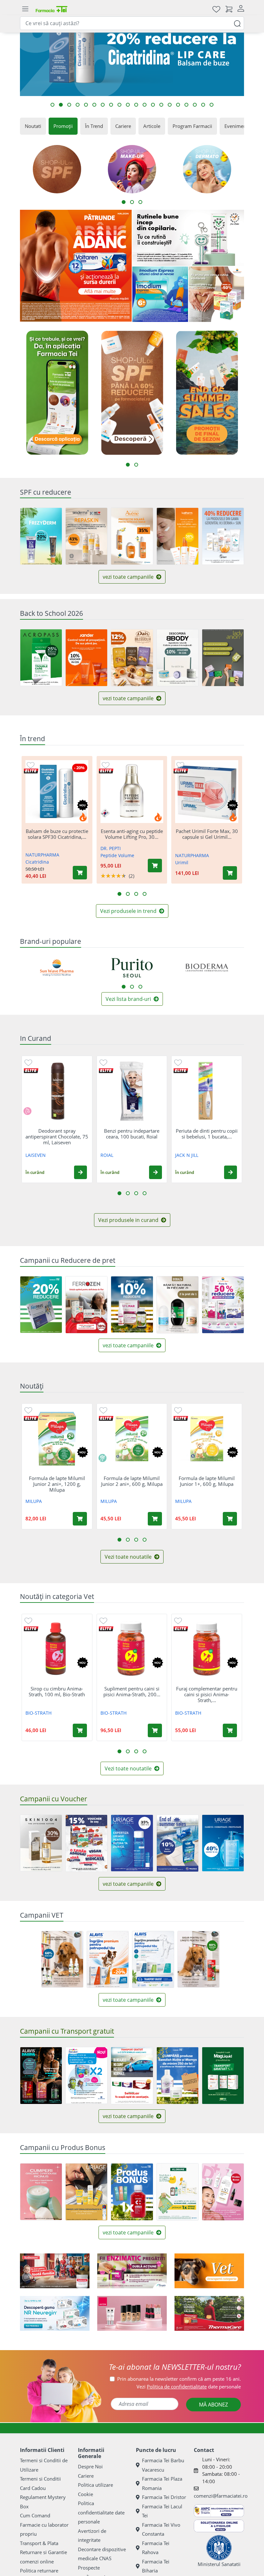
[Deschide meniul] (25, 9)
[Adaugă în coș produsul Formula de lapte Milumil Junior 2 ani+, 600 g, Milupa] (155, 1519)
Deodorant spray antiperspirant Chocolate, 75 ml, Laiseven (57, 1137)
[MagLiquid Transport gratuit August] (223, 2076)
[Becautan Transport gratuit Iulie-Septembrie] (86, 2075)
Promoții (63, 126)
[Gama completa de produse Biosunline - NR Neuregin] (55, 2313)
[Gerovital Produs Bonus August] (223, 2192)
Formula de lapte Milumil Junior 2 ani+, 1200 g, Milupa (57, 1484)
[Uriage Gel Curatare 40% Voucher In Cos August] (223, 1843)
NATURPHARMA (42, 855)
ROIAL (107, 1155)
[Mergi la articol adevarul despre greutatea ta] (128, 105)
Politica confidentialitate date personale (101, 2512)
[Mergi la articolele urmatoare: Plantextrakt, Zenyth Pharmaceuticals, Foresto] (132, 987)
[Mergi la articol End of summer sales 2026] (212, 105)
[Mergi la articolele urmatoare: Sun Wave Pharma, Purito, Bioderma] (124, 987)
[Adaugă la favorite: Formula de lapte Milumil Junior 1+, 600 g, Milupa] (178, 1410)
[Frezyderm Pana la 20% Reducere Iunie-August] (41, 536)
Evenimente (237, 126)
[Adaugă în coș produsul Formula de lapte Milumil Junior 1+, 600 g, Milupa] (230, 1519)
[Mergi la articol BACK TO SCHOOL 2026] (103, 105)
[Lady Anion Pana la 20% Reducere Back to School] (223, 658)
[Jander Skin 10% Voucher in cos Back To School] (86, 658)
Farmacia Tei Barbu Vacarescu (163, 2465)
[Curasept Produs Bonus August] (132, 2192)
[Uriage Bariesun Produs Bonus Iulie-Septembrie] (86, 2192)
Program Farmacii (192, 126)
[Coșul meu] (229, 9)
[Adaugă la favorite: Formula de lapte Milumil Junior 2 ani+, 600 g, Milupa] (103, 1410)
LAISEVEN (36, 1155)
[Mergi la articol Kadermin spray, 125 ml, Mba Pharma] (145, 105)
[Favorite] (216, 9)
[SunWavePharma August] (217, 294)
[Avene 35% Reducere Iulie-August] (132, 536)
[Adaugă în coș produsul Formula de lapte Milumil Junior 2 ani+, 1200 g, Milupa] (80, 1519)
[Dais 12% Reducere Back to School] (132, 658)
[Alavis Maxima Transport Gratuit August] (41, 2076)
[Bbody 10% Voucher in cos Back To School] (178, 658)
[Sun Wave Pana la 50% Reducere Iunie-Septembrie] (223, 1305)
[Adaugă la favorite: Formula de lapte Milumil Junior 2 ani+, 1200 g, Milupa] (28, 1410)
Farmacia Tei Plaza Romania (162, 2483)
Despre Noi (90, 2466)
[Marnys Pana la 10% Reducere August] (132, 1304)
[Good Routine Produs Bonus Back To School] (188, 238)
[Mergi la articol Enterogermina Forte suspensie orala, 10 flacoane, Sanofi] (86, 105)
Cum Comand (35, 2515)
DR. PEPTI (111, 848)
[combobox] (132, 23)
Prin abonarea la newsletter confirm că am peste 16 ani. (179, 2379)
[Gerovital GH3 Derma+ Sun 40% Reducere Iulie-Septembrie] (223, 536)
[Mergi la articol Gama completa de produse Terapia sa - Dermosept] (186, 105)
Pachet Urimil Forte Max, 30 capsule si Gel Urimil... (207, 834)
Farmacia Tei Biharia (156, 2566)
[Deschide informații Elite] (31, 771)
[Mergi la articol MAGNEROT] (78, 105)
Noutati (33, 126)
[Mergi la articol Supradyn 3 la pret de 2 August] (61, 105)
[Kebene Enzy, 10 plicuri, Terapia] (132, 2271)
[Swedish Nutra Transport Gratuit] (178, 2076)
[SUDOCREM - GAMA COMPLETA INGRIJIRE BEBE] (55, 2271)
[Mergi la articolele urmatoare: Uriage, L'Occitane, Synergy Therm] (140, 987)
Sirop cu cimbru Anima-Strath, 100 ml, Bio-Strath (57, 1691)
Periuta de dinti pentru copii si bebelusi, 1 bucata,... (207, 1134)
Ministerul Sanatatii (219, 2564)
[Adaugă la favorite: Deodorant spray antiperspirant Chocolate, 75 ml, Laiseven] (28, 1062)
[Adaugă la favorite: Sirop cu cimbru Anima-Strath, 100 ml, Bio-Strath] (28, 1620)
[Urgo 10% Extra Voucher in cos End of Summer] (178, 1843)
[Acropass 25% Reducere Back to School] (41, 658)
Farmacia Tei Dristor (164, 2497)
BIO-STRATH (38, 1713)
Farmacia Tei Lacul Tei (162, 2511)
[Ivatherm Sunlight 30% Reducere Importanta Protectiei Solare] (178, 536)
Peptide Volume (117, 855)
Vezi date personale (189, 2387)
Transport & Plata (39, 2543)
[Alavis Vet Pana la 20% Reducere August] (108, 1960)
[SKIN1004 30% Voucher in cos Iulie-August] (41, 1843)
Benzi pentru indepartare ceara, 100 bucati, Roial (132, 1134)
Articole (152, 126)
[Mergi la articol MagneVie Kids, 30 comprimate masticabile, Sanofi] (111, 105)
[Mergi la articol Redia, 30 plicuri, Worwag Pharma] (153, 105)
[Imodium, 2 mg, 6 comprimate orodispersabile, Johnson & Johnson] (160, 294)
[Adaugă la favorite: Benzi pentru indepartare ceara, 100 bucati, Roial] (103, 1062)
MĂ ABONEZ (213, 2405)
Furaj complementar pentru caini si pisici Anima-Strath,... (207, 1694)
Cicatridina (37, 862)
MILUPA (34, 1501)
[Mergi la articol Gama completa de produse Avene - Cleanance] (203, 105)
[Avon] (132, 2313)
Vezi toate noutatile (129, 1557)
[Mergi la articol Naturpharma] (178, 105)
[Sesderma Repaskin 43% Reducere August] (86, 536)
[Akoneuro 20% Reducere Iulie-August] (41, 1305)
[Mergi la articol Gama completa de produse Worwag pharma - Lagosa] (195, 105)
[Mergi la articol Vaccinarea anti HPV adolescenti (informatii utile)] (136, 105)
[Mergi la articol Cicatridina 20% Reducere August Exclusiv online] (52, 105)
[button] (80, 1172)
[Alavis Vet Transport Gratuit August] (153, 1960)
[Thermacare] (209, 2313)
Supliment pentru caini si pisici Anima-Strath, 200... (132, 1691)
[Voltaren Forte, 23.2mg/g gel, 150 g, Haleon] (76, 266)
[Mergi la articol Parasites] (119, 105)
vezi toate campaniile (129, 577)
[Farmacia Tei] (52, 9)
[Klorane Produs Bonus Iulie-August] (178, 2192)
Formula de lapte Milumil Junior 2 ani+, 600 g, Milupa (132, 1481)
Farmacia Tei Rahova (156, 2548)
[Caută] (237, 23)
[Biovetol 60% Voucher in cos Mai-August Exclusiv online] (198, 1959)
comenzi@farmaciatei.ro (221, 2496)
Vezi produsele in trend (129, 911)
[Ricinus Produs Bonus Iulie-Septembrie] (41, 2192)
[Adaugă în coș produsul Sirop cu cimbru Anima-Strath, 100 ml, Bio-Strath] (80, 1730)
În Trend (94, 126)
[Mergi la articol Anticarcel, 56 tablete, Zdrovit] (170, 105)
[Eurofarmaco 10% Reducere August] (86, 1305)
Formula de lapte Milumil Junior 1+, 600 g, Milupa (207, 1481)
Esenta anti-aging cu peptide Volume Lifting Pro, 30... (132, 834)
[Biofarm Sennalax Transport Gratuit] (132, 2076)
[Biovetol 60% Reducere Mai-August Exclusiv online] (62, 1959)
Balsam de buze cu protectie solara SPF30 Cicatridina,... (57, 834)
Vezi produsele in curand (129, 1220)
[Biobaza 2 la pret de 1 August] (178, 1305)
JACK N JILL (187, 1155)
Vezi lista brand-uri (129, 999)
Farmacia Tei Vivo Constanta (161, 2529)
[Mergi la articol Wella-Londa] (69, 105)
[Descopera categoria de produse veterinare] (209, 2271)
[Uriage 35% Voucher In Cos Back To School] (132, 1843)
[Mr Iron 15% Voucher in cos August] (86, 1843)
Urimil (182, 862)
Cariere (123, 126)
